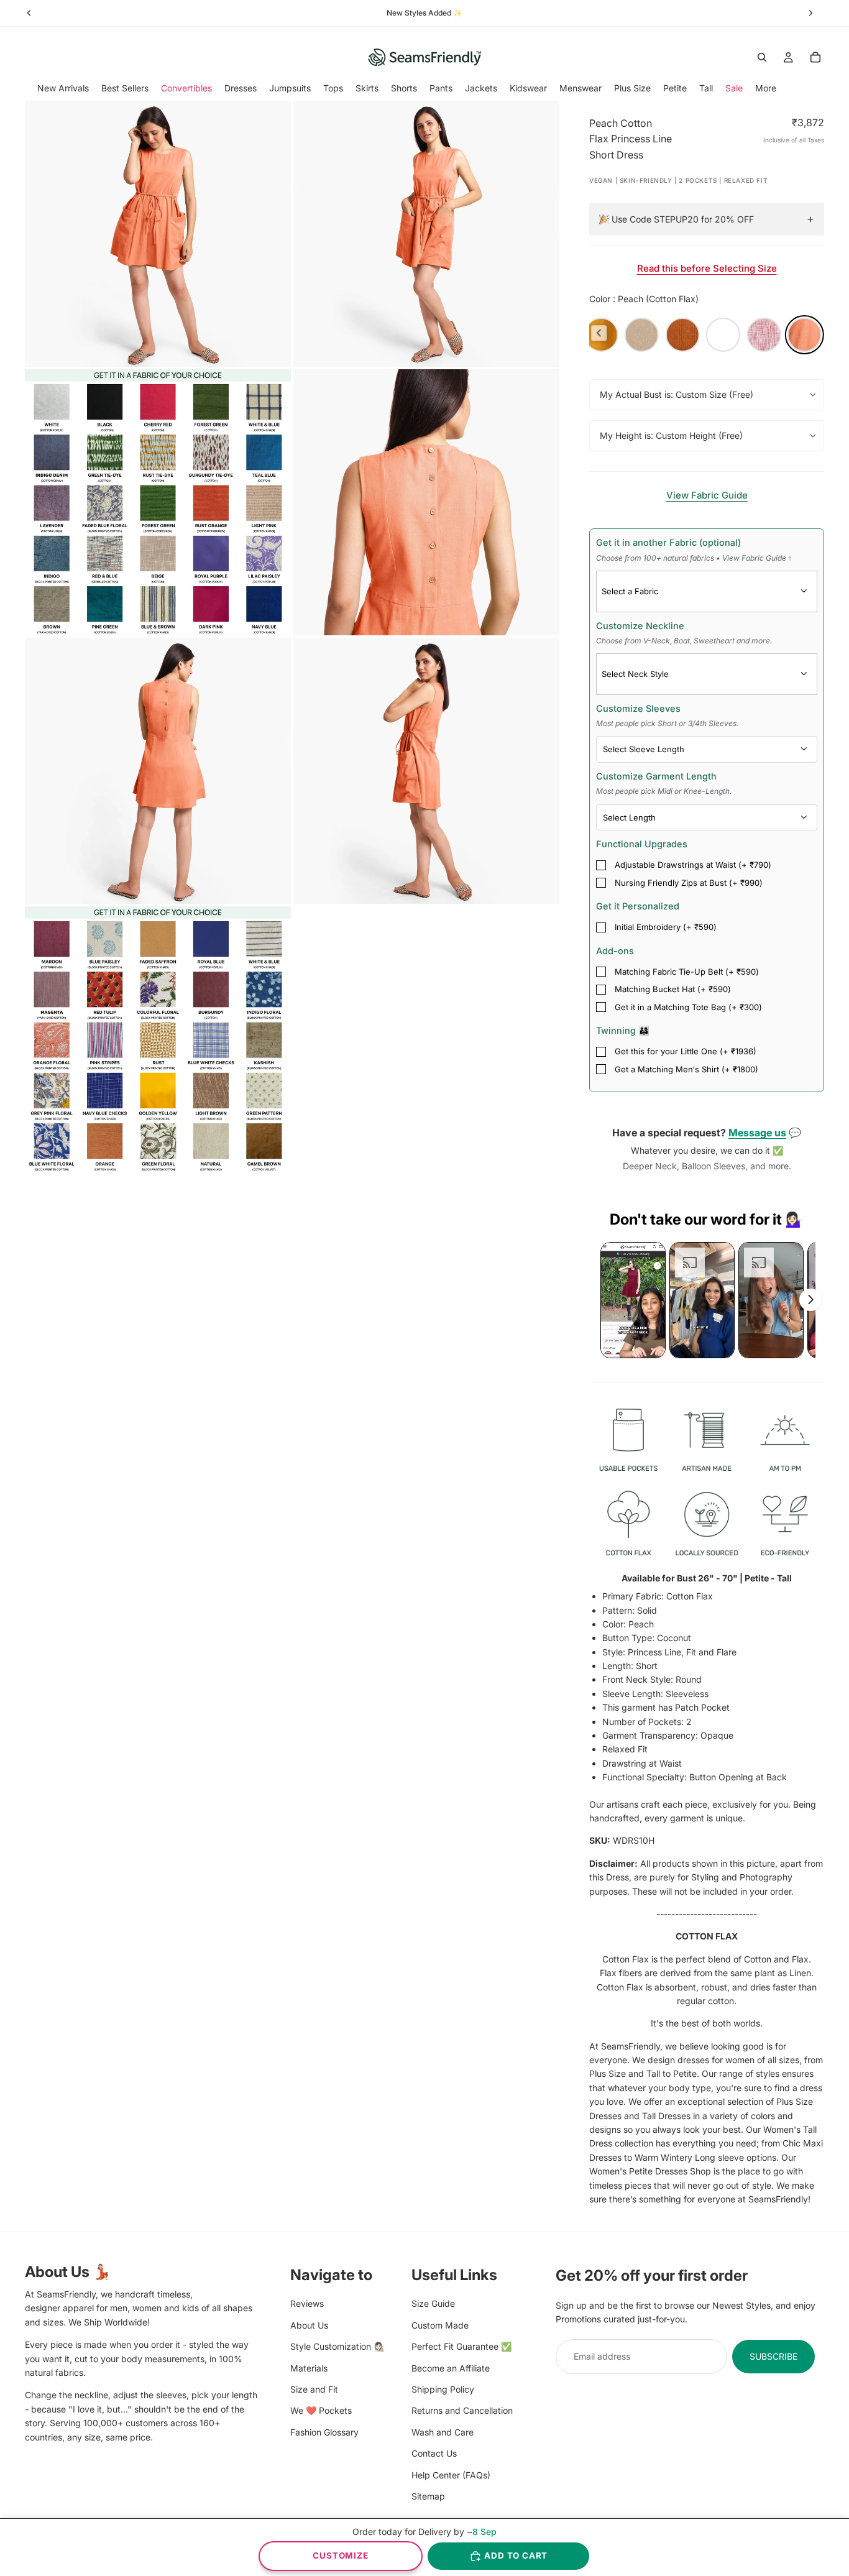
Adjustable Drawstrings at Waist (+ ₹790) (693, 865)
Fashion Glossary (324, 2431)
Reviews (307, 2303)
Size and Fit (314, 2389)
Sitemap (428, 2495)
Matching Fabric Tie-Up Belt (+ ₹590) (687, 972)
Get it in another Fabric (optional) (694, 550)
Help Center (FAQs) (451, 2474)
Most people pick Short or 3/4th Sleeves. (667, 723)
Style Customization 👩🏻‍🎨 (337, 2346)
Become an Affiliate (451, 2367)
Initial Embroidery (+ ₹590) (666, 927)
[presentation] (599, 333)
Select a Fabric (630, 591)
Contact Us (434, 2453)
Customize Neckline (684, 633)
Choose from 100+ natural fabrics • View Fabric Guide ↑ (694, 558)
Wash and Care (443, 2431)
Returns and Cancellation (462, 2410)
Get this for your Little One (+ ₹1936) (686, 1051)
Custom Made (440, 2325)
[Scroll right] (810, 1300)
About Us (309, 2325)
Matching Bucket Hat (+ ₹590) (673, 989)
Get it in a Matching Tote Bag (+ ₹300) (688, 1007)
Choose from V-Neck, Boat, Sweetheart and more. (684, 641)
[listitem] (766, 88)
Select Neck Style (635, 674)
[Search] (762, 57)
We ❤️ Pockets (321, 2410)
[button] (633, 1300)
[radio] (642, 335)
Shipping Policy (443, 2389)
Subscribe (773, 2356)
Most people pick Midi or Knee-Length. (664, 791)
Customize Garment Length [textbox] (664, 783)
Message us (757, 1133)
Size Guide (433, 2303)
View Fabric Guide (707, 495)
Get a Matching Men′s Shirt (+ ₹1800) (686, 1069)
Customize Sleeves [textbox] (667, 715)
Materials (309, 2367)
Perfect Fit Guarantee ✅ (461, 2346)
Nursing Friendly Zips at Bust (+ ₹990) (689, 883)
